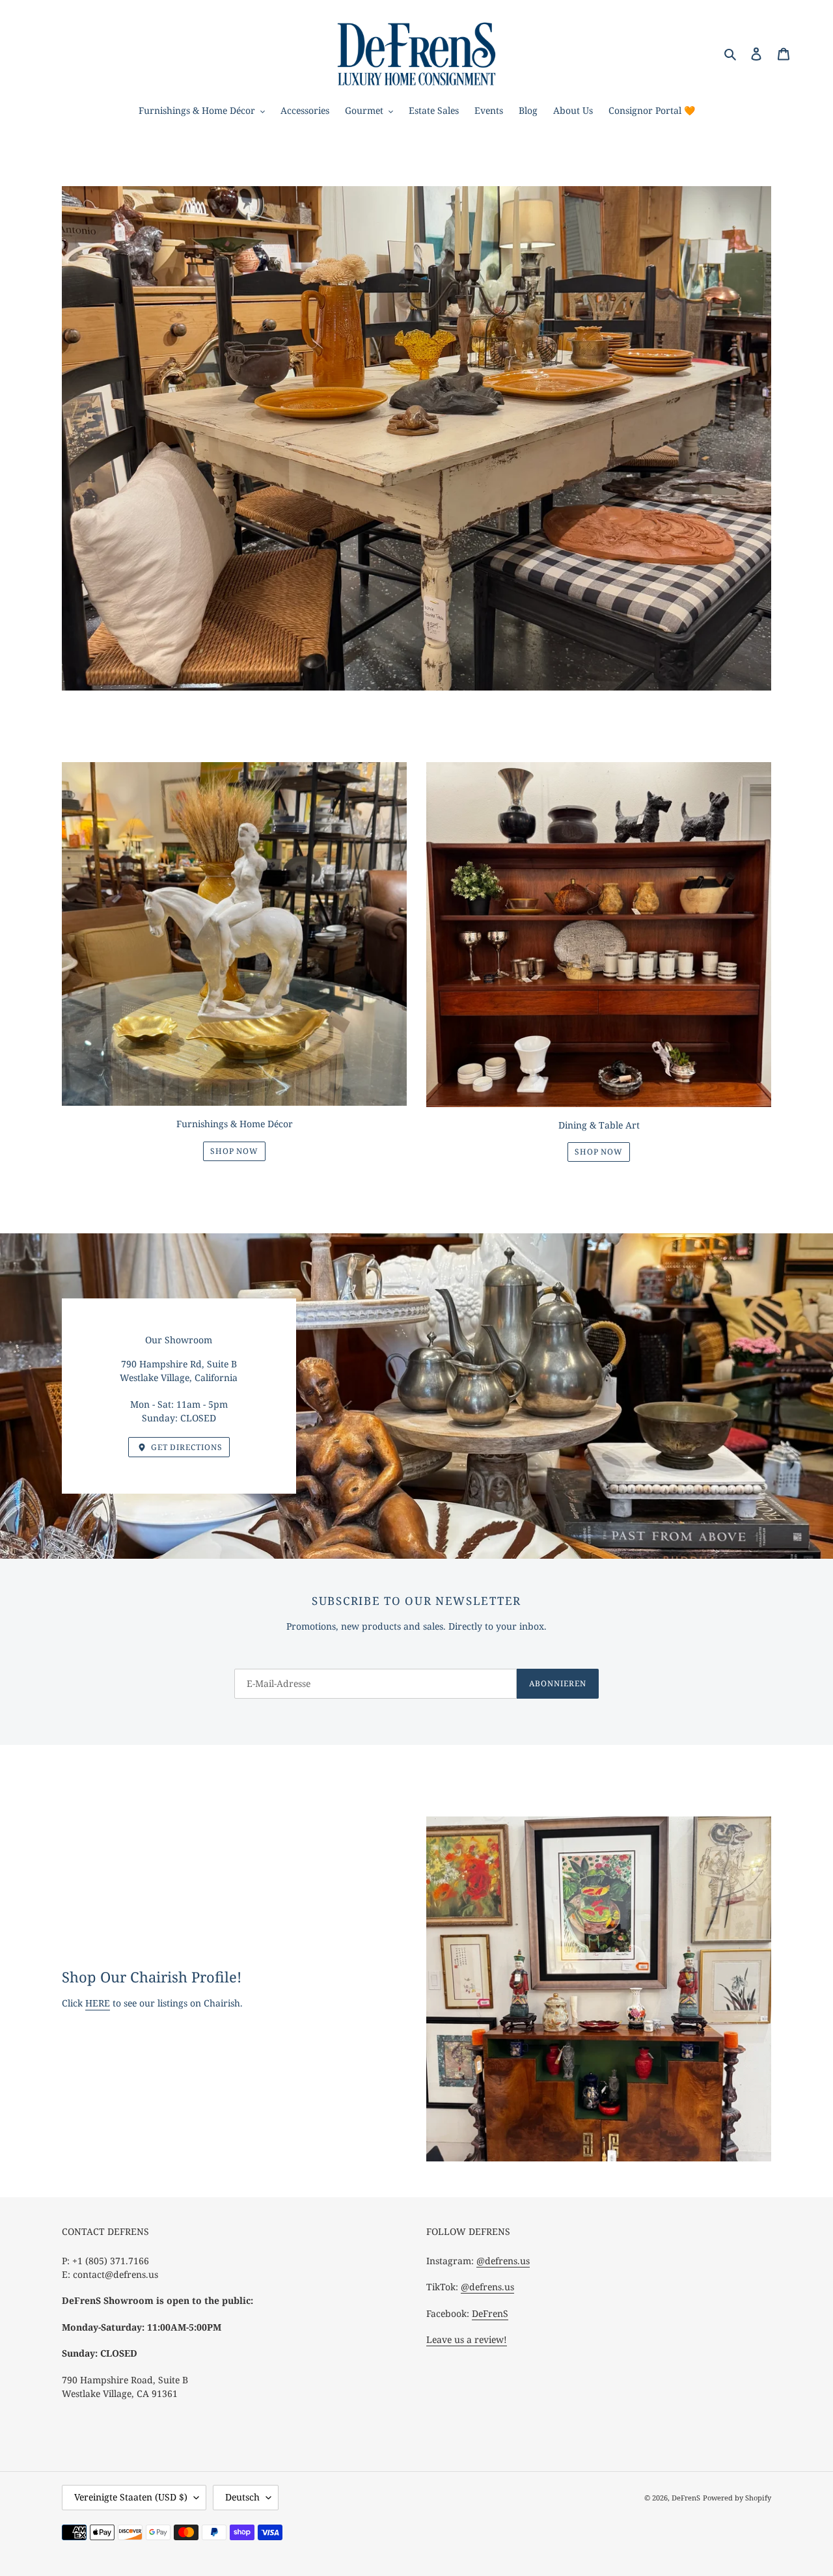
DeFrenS (490, 2313)
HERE (98, 2003)
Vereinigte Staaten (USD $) (131, 2497)
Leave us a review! (467, 2339)
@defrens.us (503, 2261)
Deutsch (242, 2497)
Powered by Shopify (737, 2498)
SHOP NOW (235, 1151)
